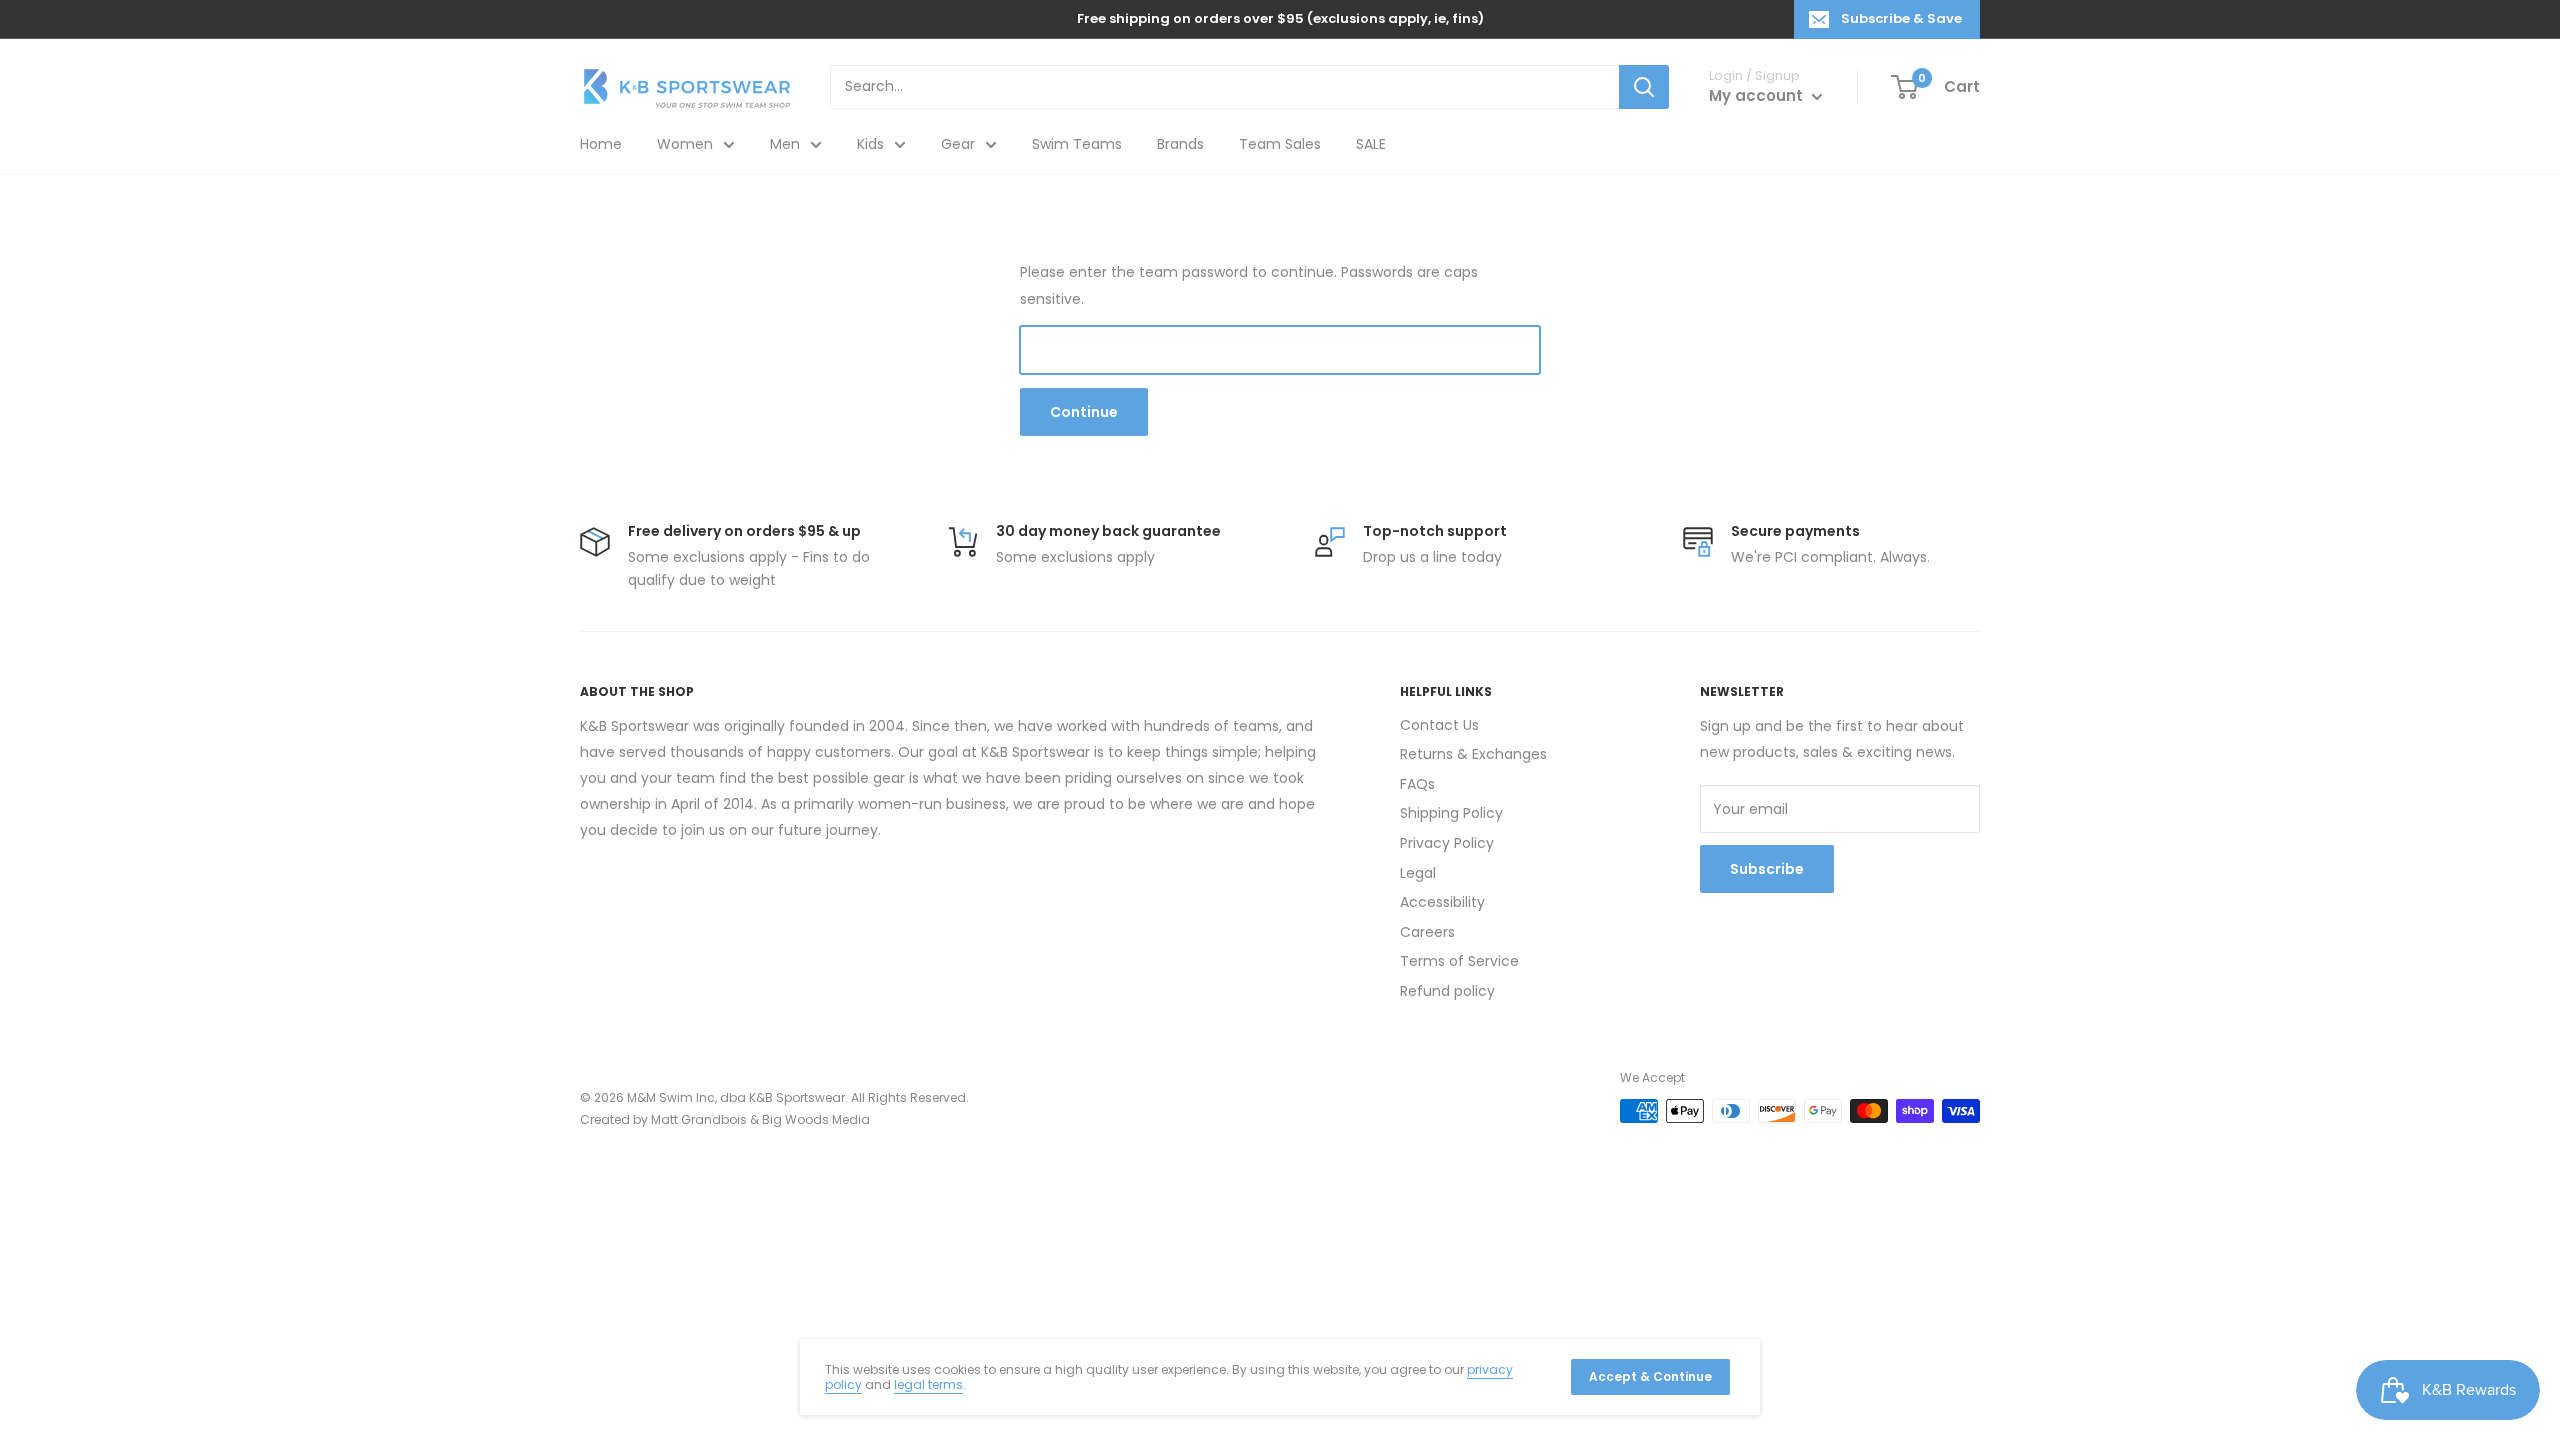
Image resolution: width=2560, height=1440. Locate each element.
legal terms (928, 1384)
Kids (870, 144)
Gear (958, 144)
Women (685, 144)
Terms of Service (1459, 961)
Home (601, 144)
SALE (1371, 144)
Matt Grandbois (699, 1119)
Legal (1418, 873)
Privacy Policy (1447, 843)
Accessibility (1442, 902)
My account (1758, 95)
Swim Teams (1077, 144)
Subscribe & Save (1901, 18)
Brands (1180, 144)
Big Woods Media (816, 1119)
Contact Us (1439, 725)
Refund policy (1447, 991)
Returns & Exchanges (1473, 754)
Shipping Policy (1451, 813)
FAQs (1417, 784)
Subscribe (1767, 869)
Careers (1427, 932)
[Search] (1644, 87)
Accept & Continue (1650, 1376)
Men (785, 144)
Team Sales (1280, 144)
